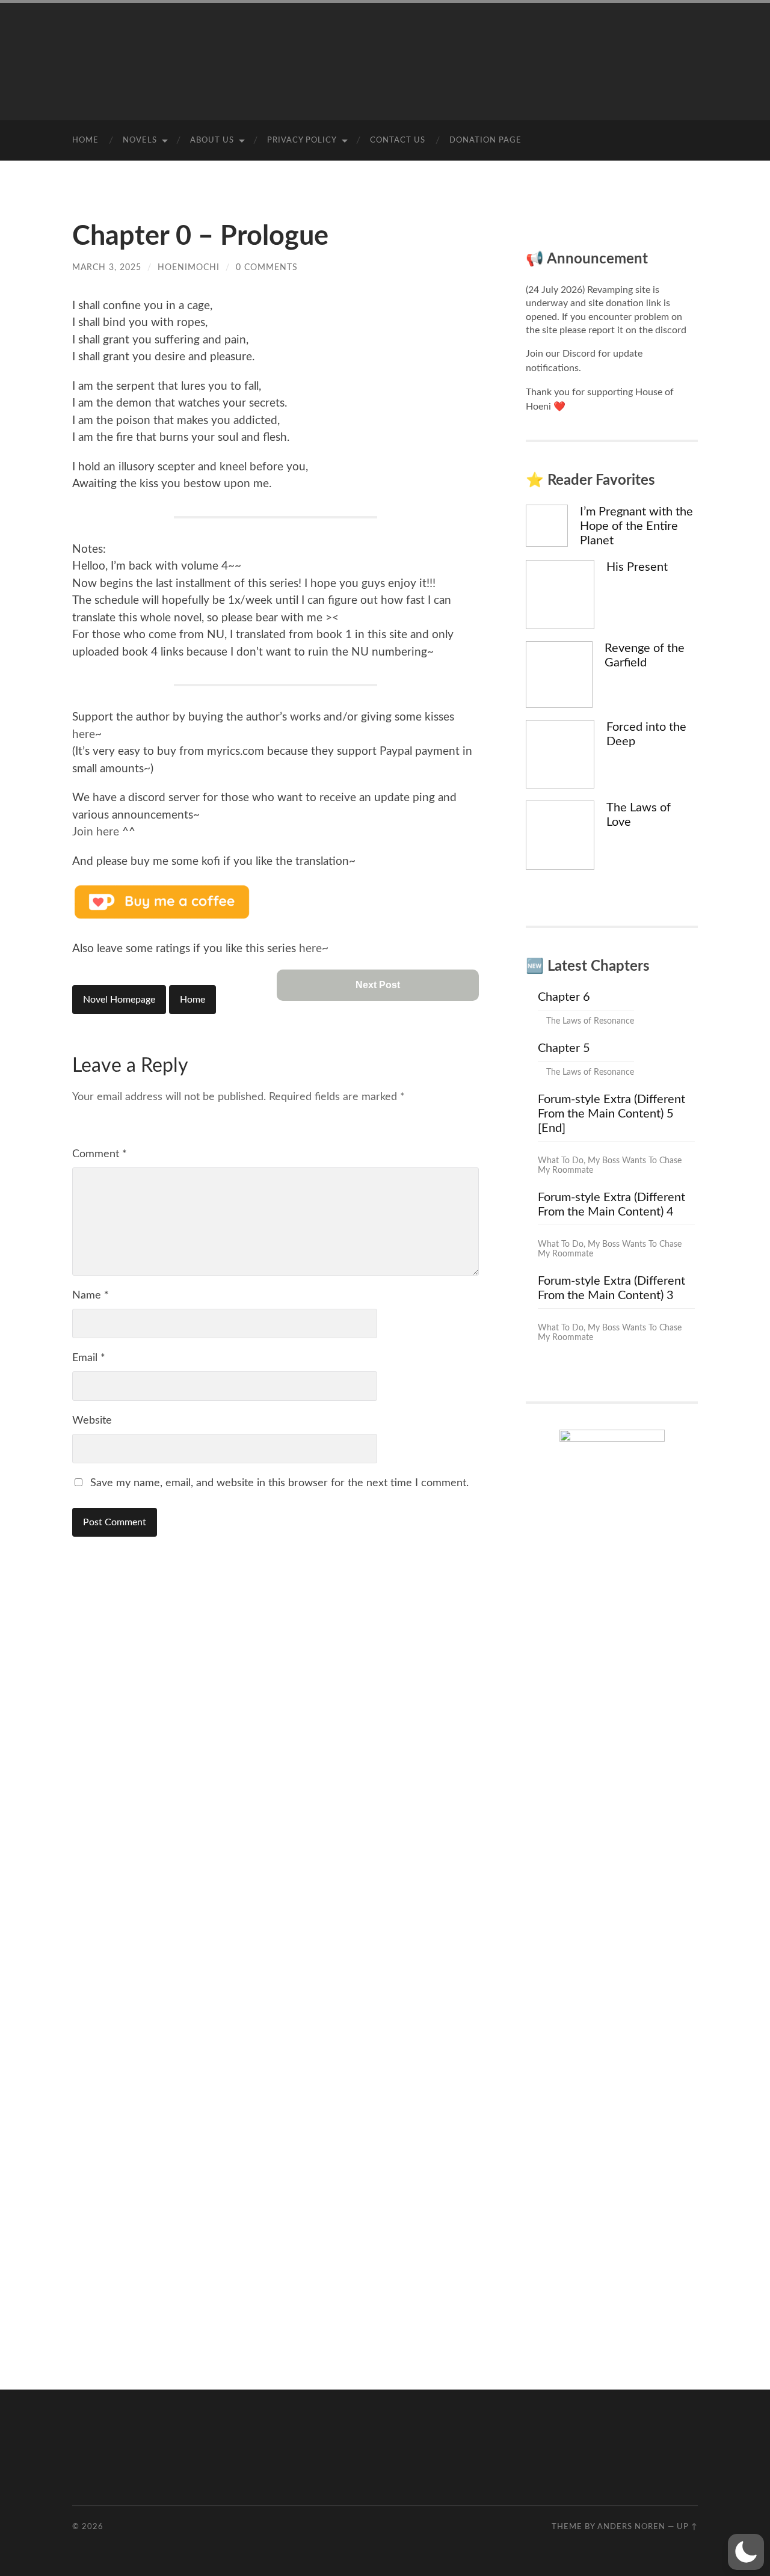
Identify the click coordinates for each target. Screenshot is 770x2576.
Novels (140, 140)
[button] (746, 2552)
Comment (100, 1154)
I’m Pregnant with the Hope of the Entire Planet (636, 526)
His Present (637, 567)
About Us (212, 140)
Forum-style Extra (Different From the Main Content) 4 (611, 1205)
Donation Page (485, 140)
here (84, 735)
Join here (96, 832)
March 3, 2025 (107, 267)
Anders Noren (631, 2527)
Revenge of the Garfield (645, 656)
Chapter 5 (564, 1048)
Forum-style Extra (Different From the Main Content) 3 (611, 1288)
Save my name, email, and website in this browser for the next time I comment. (279, 1483)
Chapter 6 (564, 997)
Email (89, 1358)
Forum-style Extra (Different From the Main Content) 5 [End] (611, 1114)
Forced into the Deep (646, 734)
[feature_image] (547, 525)
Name (91, 1296)
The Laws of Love (639, 815)
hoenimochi (189, 267)
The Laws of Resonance (590, 1021)
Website (92, 1421)
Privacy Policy (302, 140)
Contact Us (398, 140)
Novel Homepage (119, 1000)
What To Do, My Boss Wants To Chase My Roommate (610, 1166)
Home (85, 140)
